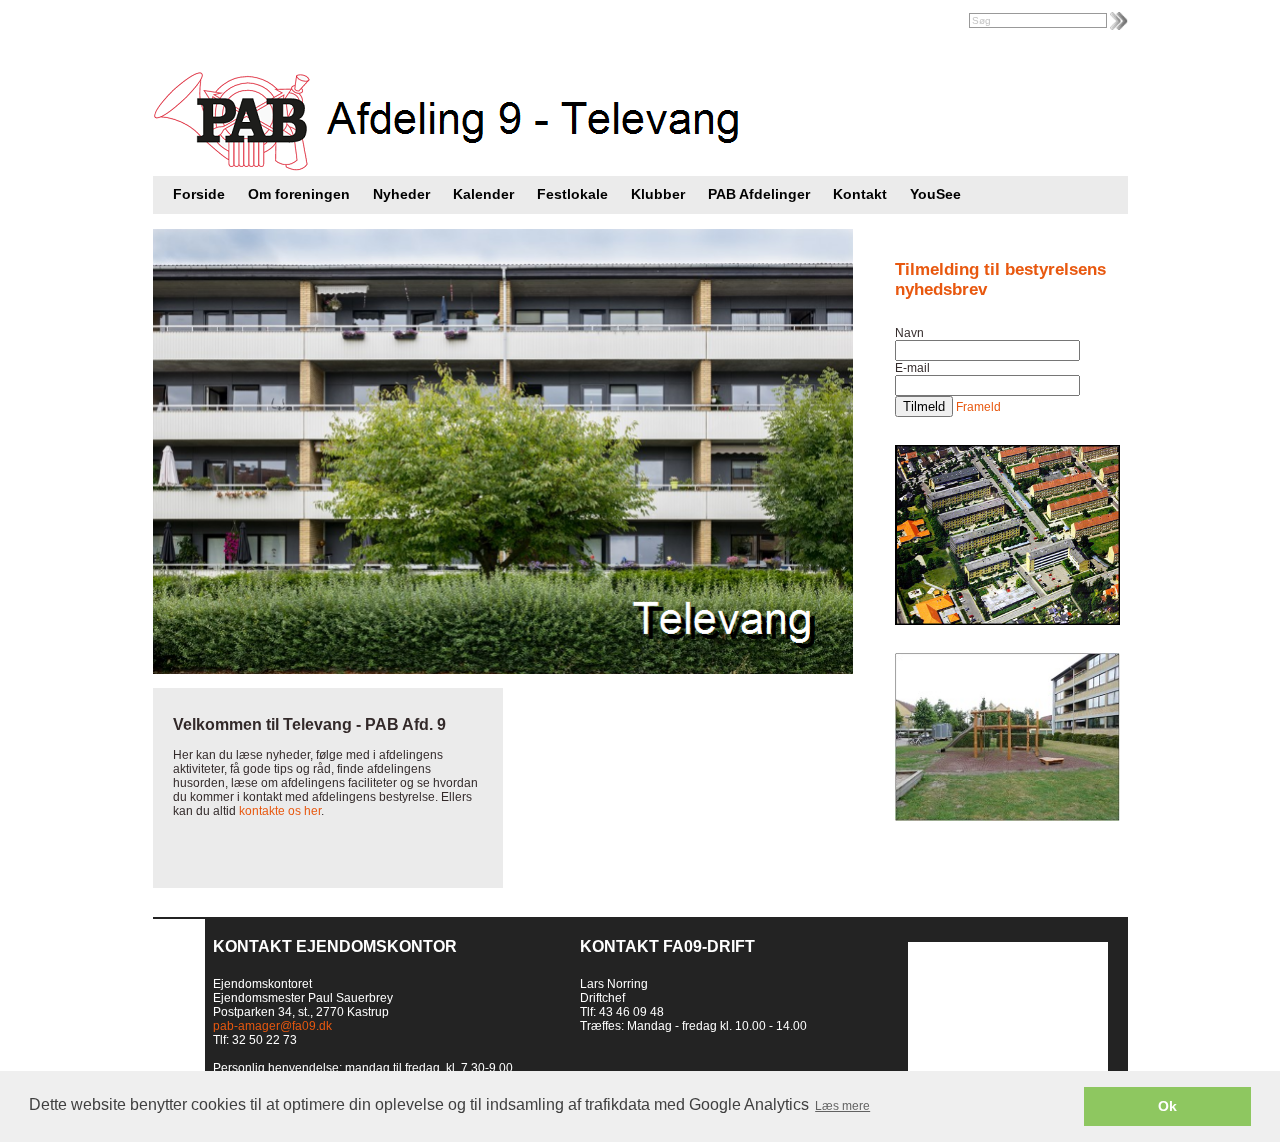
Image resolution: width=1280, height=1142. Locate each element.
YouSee (935, 194)
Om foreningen (299, 194)
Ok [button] (1167, 1106)
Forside (199, 194)
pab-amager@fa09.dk (272, 1026)
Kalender (483, 194)
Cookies (25, 1128)
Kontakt (860, 194)
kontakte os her (280, 811)
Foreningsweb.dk (276, 22)
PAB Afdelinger (759, 194)
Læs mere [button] (842, 1106)
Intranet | (195, 22)
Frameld (978, 407)
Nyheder (401, 194)
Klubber (658, 194)
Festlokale (572, 194)
